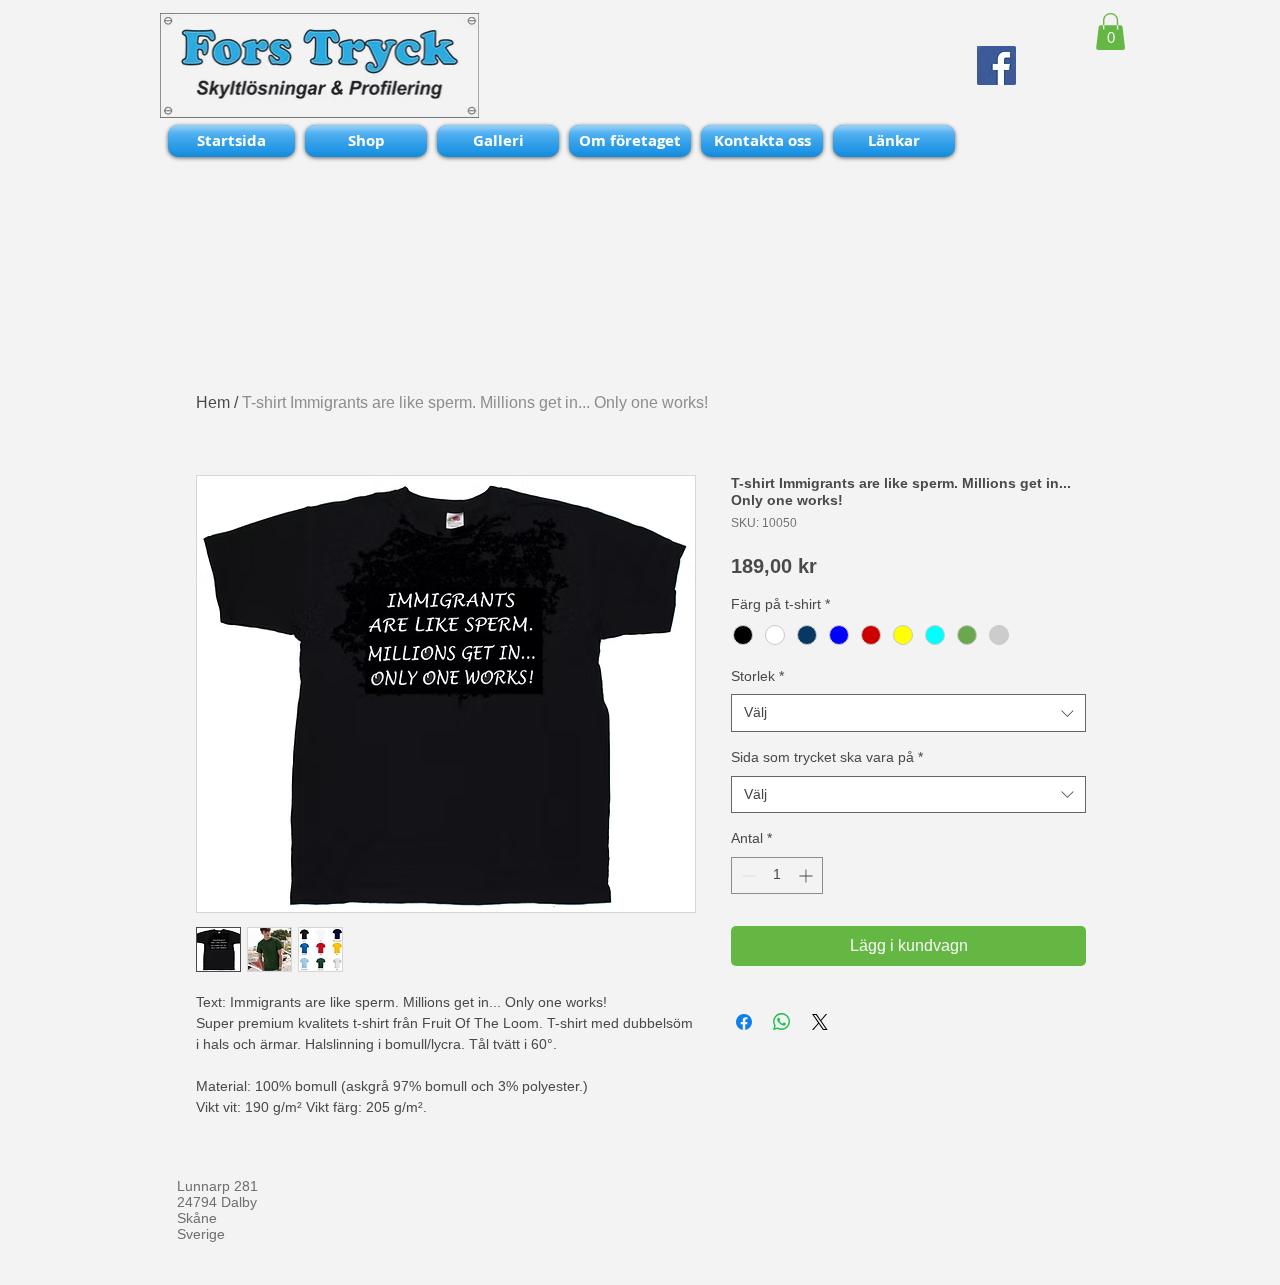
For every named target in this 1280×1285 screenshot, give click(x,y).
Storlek (757, 676)
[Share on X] (820, 1022)
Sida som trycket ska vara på (827, 757)
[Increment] (807, 875)
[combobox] (908, 713)
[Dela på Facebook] (744, 1022)
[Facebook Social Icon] (996, 65)
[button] (1110, 31)
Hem (213, 402)
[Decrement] (746, 875)
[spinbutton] (777, 875)
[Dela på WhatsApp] (782, 1022)
